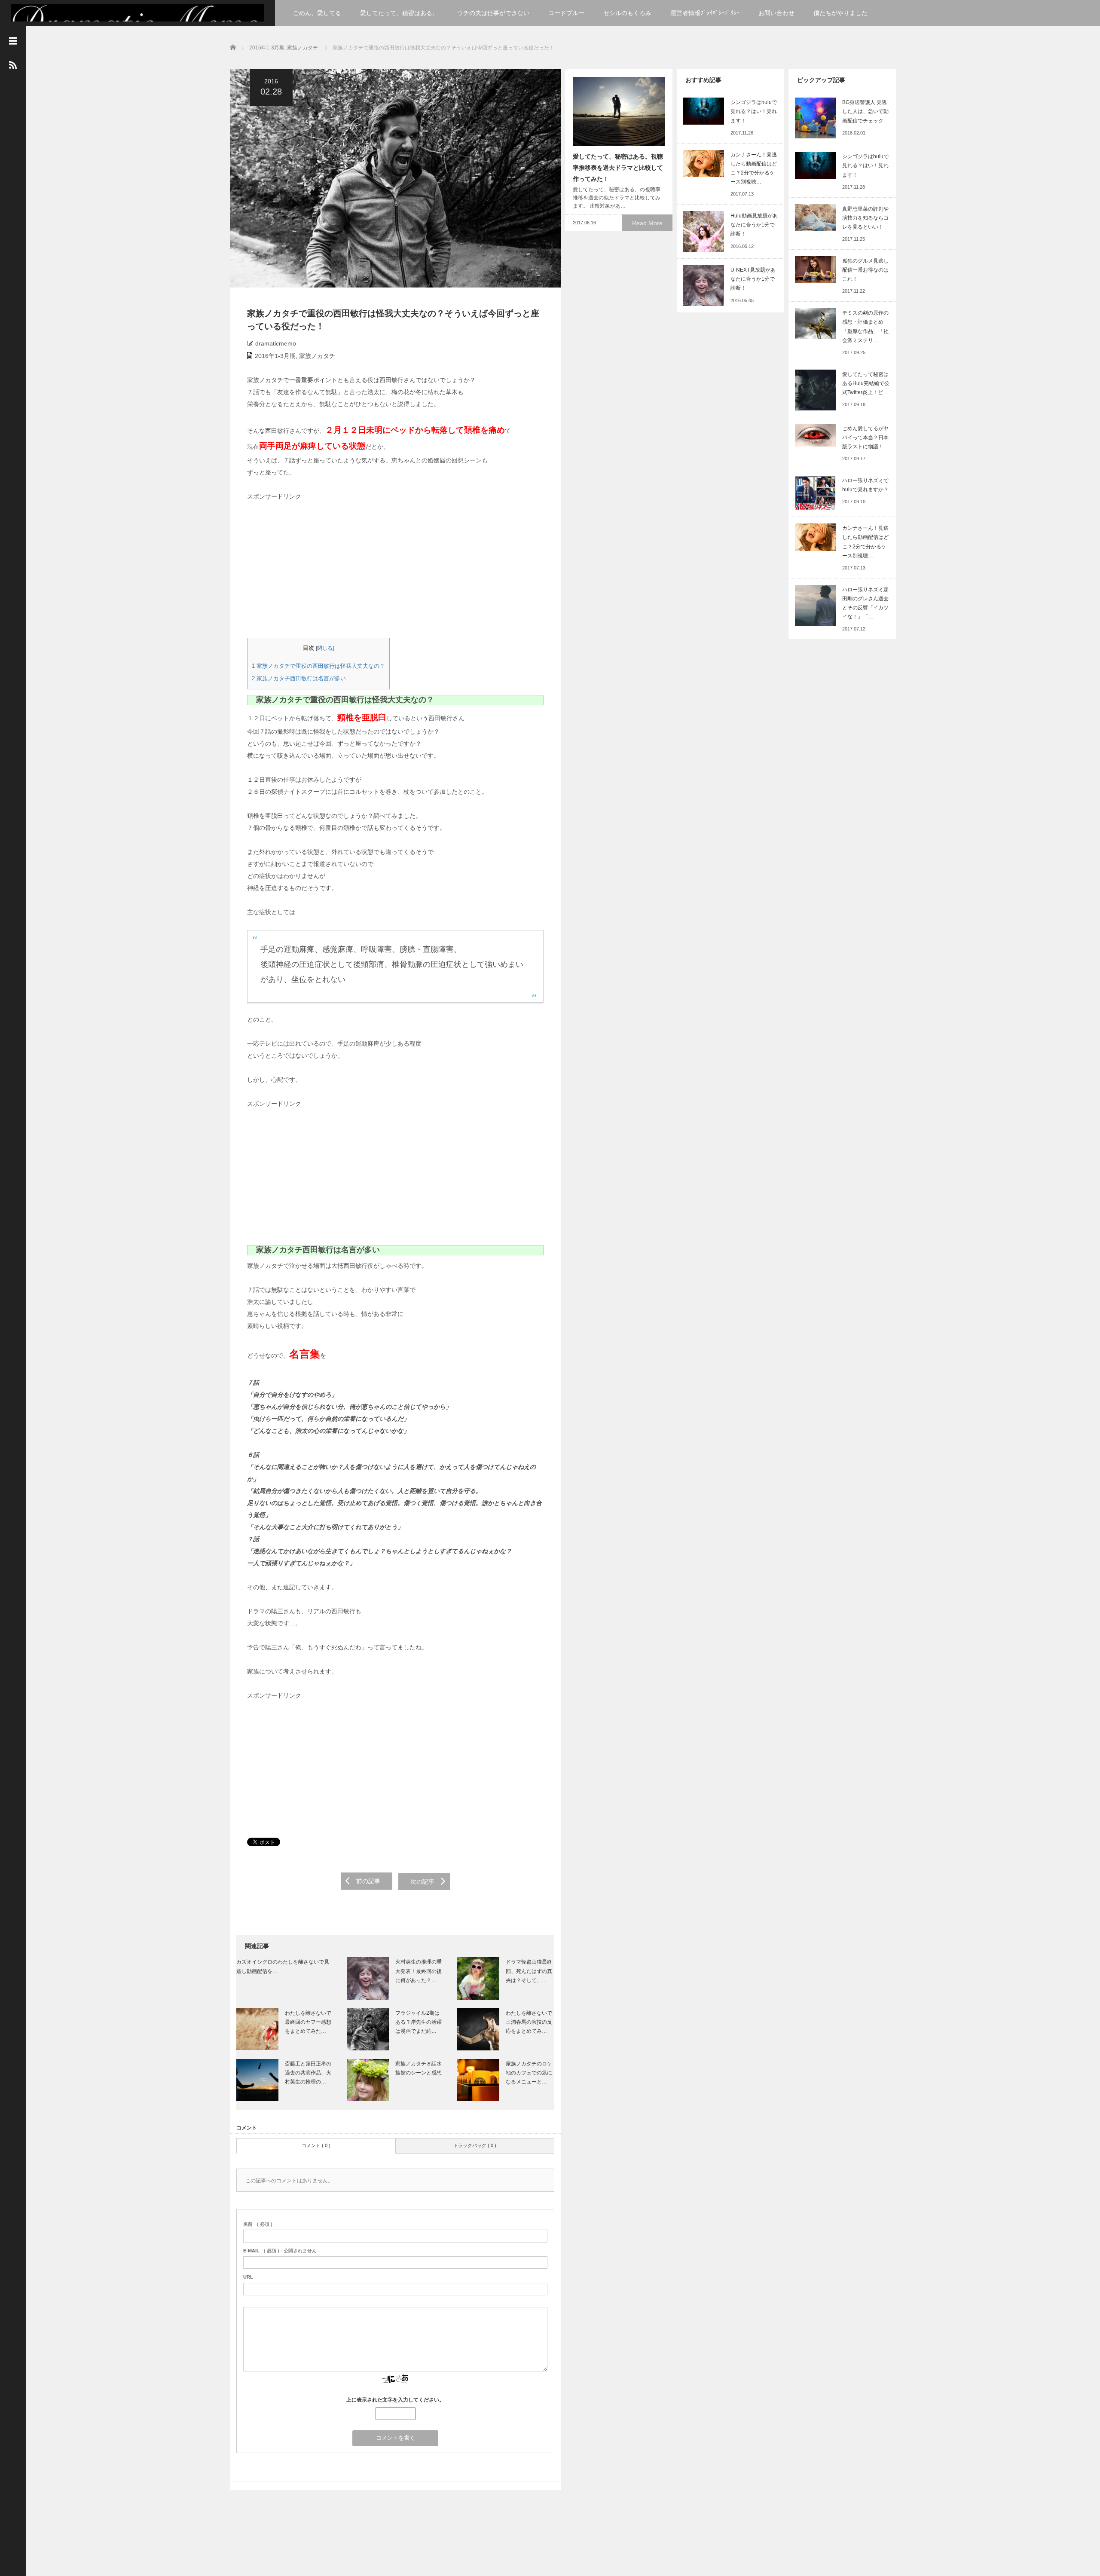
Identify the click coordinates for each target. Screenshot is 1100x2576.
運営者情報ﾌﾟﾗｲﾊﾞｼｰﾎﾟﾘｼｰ (705, 13)
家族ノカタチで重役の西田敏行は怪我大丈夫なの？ (318, 666)
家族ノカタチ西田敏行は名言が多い (299, 678)
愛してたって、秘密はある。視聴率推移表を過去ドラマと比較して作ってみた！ (618, 168)
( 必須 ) (258, 2224)
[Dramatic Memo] (137, 20)
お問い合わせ (776, 13)
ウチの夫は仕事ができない (493, 13)
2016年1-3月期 (267, 48)
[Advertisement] (312, 568)
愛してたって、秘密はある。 (399, 13)
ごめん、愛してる (317, 13)
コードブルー (566, 13)
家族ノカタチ (302, 48)
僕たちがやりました (840, 13)
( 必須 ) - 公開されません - (281, 2251)
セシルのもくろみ (627, 13)
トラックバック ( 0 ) (475, 2145)
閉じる (325, 648)
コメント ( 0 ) (316, 2145)
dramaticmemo (276, 343)
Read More (647, 223)
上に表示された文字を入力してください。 (395, 2400)
